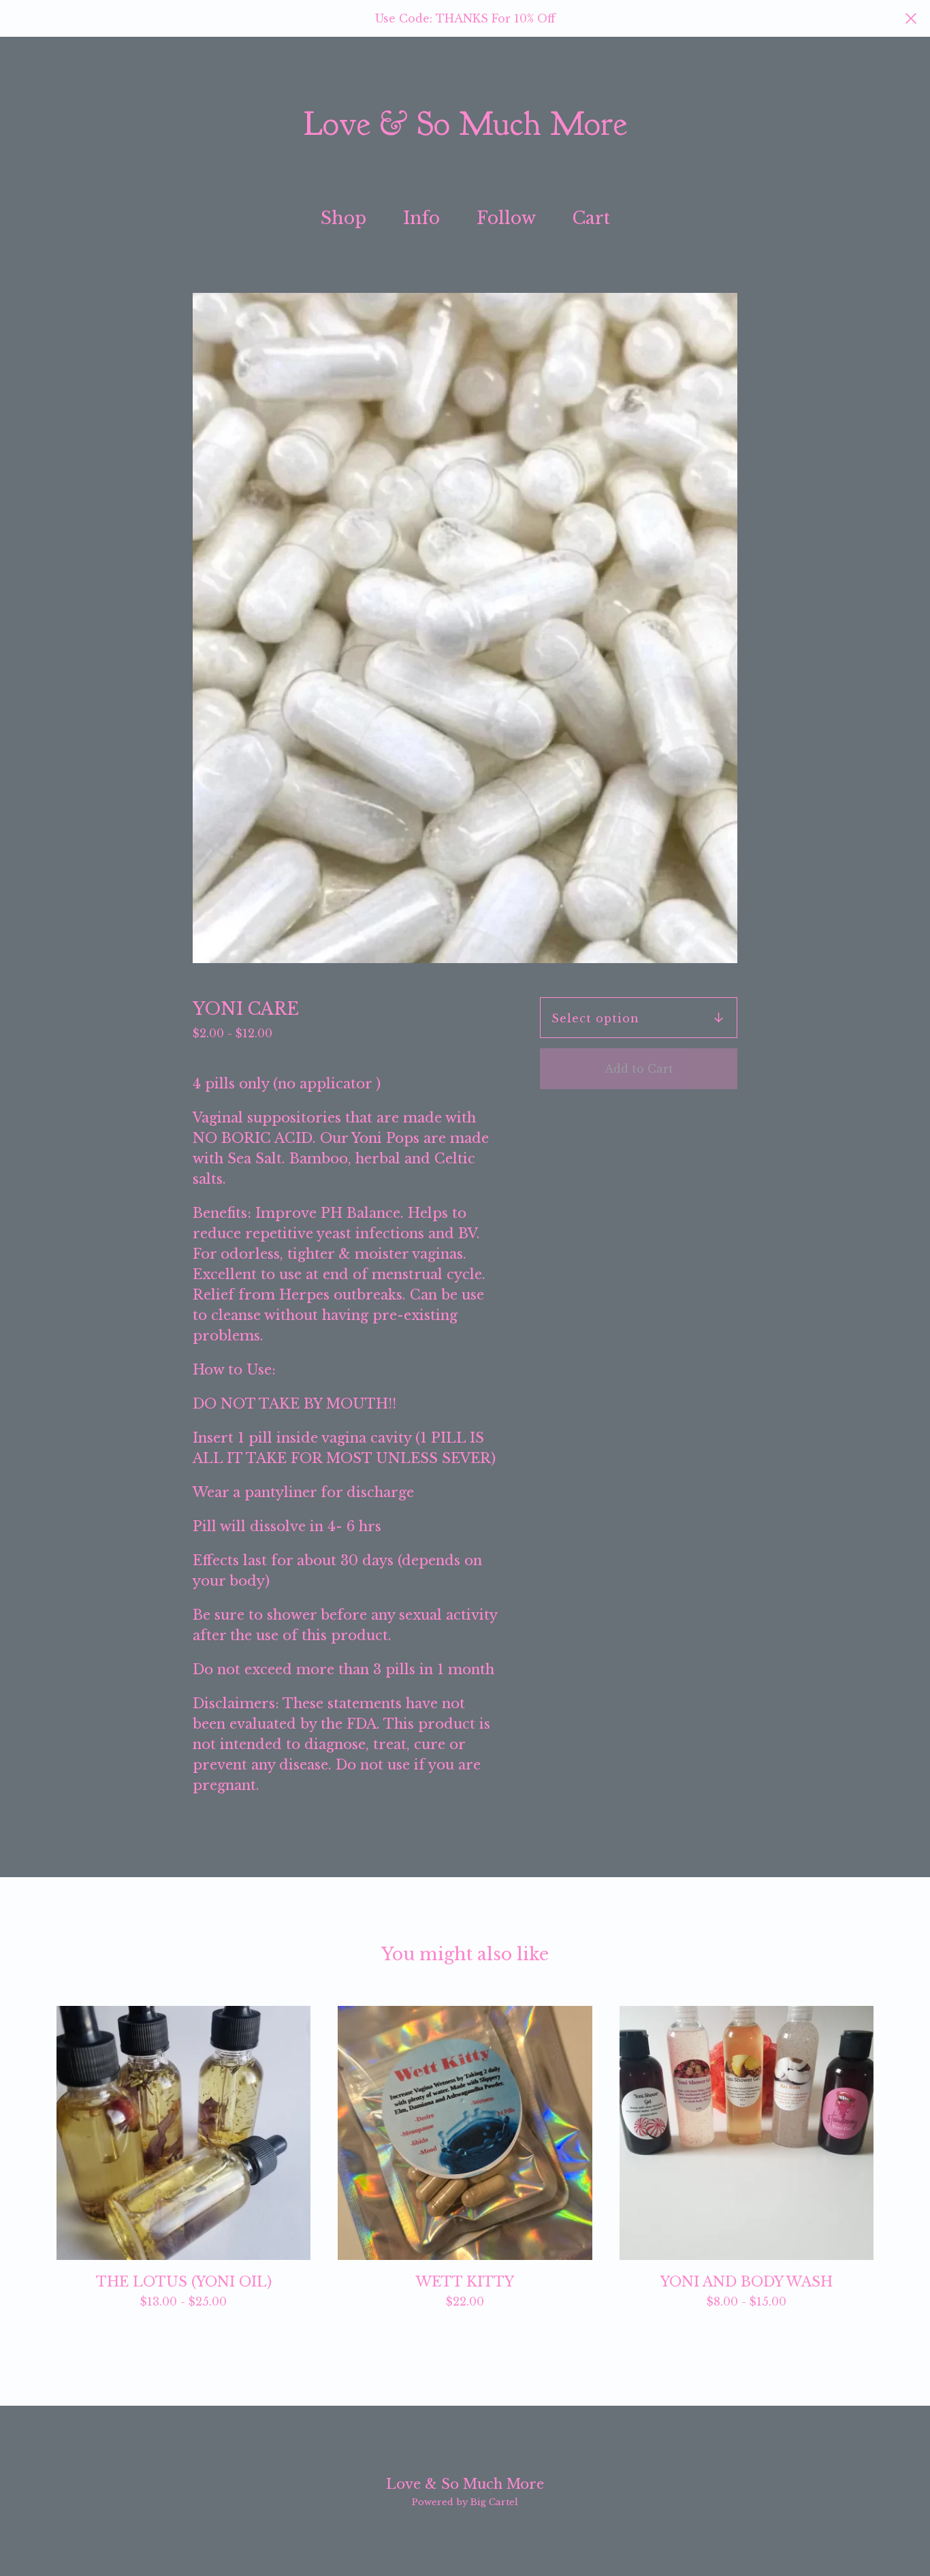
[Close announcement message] (911, 18)
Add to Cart (639, 1069)
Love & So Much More (465, 125)
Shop (343, 218)
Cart (596, 217)
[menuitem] (343, 219)
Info (421, 218)
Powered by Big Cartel (465, 2502)
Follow (506, 218)
